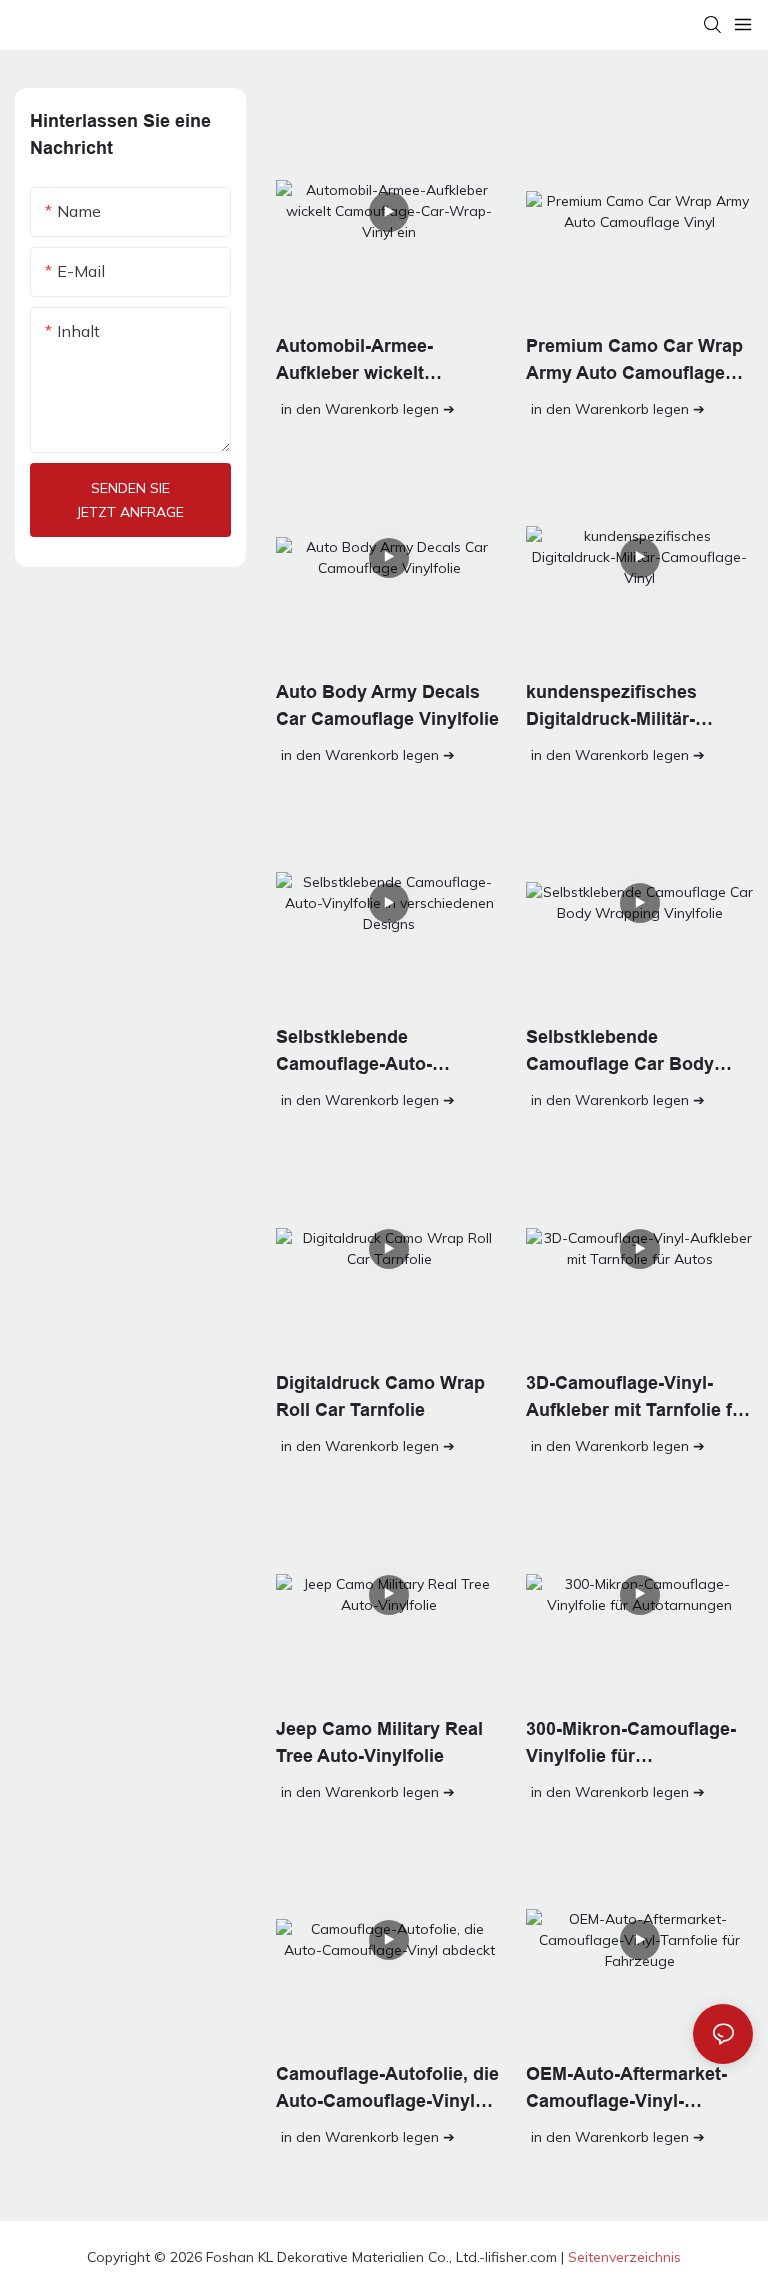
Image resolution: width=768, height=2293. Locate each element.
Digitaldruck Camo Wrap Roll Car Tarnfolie (380, 1396)
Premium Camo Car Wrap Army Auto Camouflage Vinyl (634, 361)
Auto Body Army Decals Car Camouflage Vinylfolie (387, 705)
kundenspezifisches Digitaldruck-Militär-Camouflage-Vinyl (611, 707)
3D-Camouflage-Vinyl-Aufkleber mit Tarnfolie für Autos (638, 1398)
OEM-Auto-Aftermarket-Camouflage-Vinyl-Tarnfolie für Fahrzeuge (626, 2089)
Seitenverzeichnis (624, 2257)
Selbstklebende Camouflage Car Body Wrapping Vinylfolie (620, 1052)
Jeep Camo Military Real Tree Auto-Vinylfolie (379, 1742)
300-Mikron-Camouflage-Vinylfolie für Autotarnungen (631, 1744)
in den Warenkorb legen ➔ (368, 409)
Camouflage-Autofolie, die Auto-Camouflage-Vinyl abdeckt (387, 2089)
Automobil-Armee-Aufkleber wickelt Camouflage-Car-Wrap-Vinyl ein (374, 361)
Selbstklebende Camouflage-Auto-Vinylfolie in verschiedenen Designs (376, 1052)
